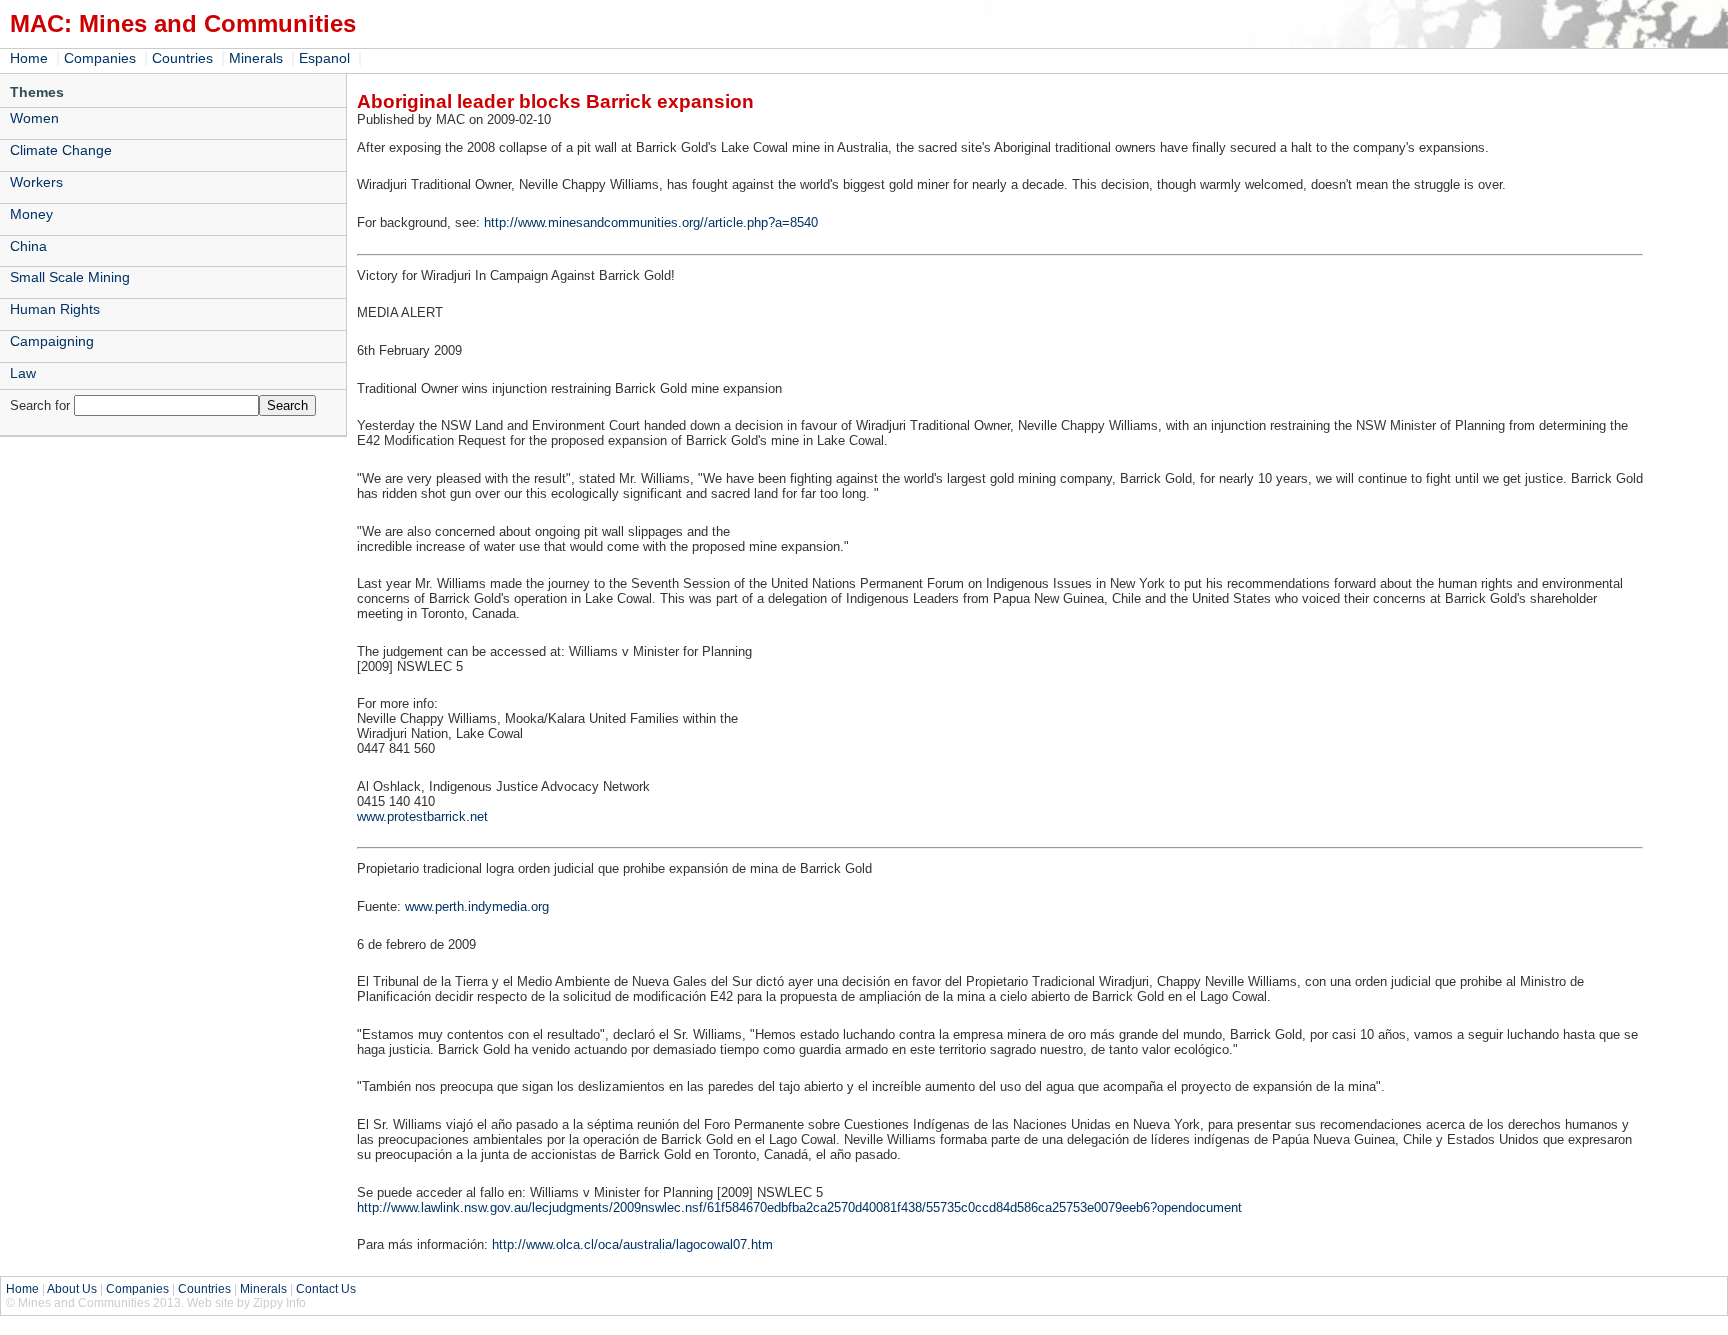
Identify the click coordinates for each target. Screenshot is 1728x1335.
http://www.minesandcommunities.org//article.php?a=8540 (651, 222)
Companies (100, 58)
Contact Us (326, 1289)
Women (34, 118)
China (28, 246)
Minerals (256, 58)
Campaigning (52, 341)
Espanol (324, 58)
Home (29, 58)
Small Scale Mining (70, 277)
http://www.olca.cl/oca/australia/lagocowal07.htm (632, 1244)
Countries (182, 58)
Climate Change (61, 150)
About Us (72, 1289)
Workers (36, 182)
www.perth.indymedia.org (477, 906)
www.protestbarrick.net (422, 816)
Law (23, 373)
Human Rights (55, 309)
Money (31, 214)
